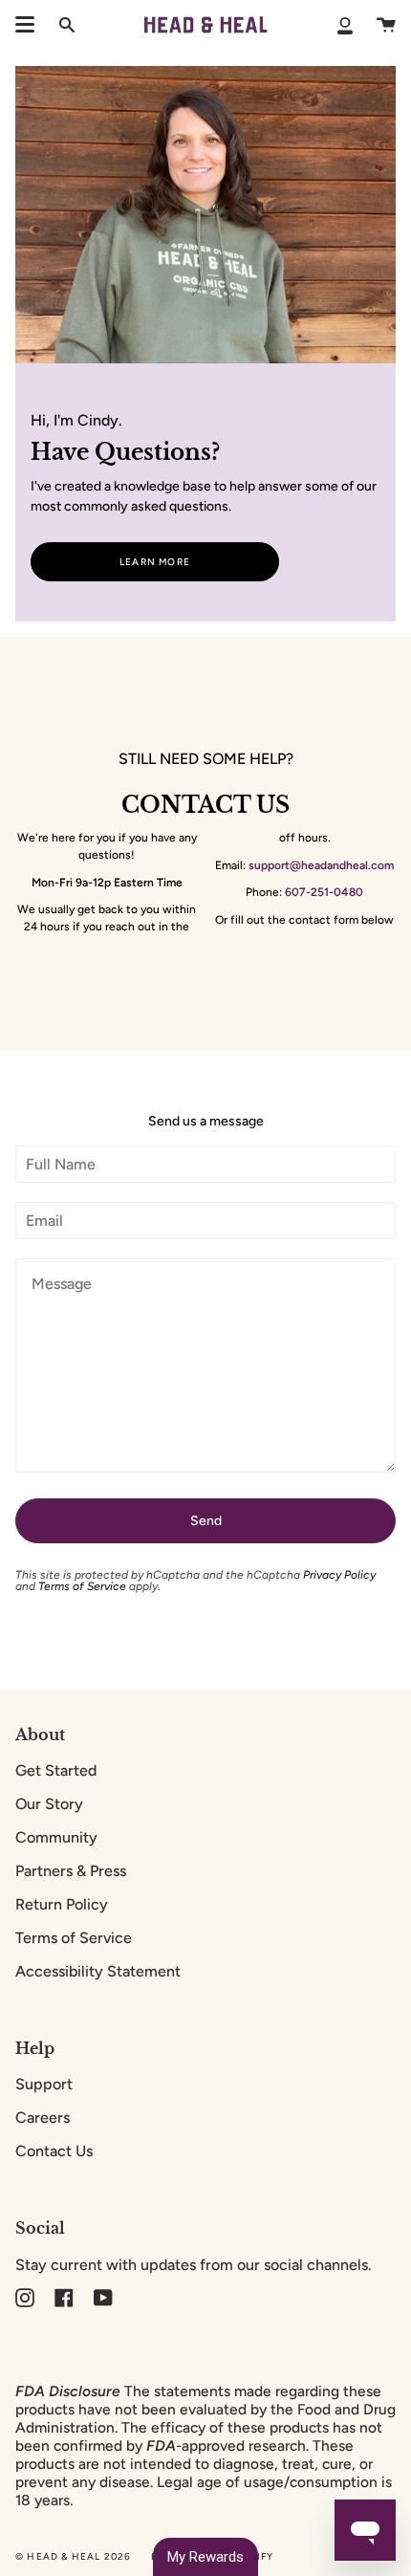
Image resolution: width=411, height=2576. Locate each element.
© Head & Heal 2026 (74, 2556)
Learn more (155, 562)
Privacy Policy (339, 1575)
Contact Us (54, 2151)
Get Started (56, 1770)
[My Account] (345, 25)
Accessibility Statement (98, 1971)
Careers (43, 2118)
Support (44, 2084)
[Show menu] (25, 25)
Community (56, 1837)
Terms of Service (82, 1586)
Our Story (49, 1804)
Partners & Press (71, 1871)
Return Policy (62, 1904)
